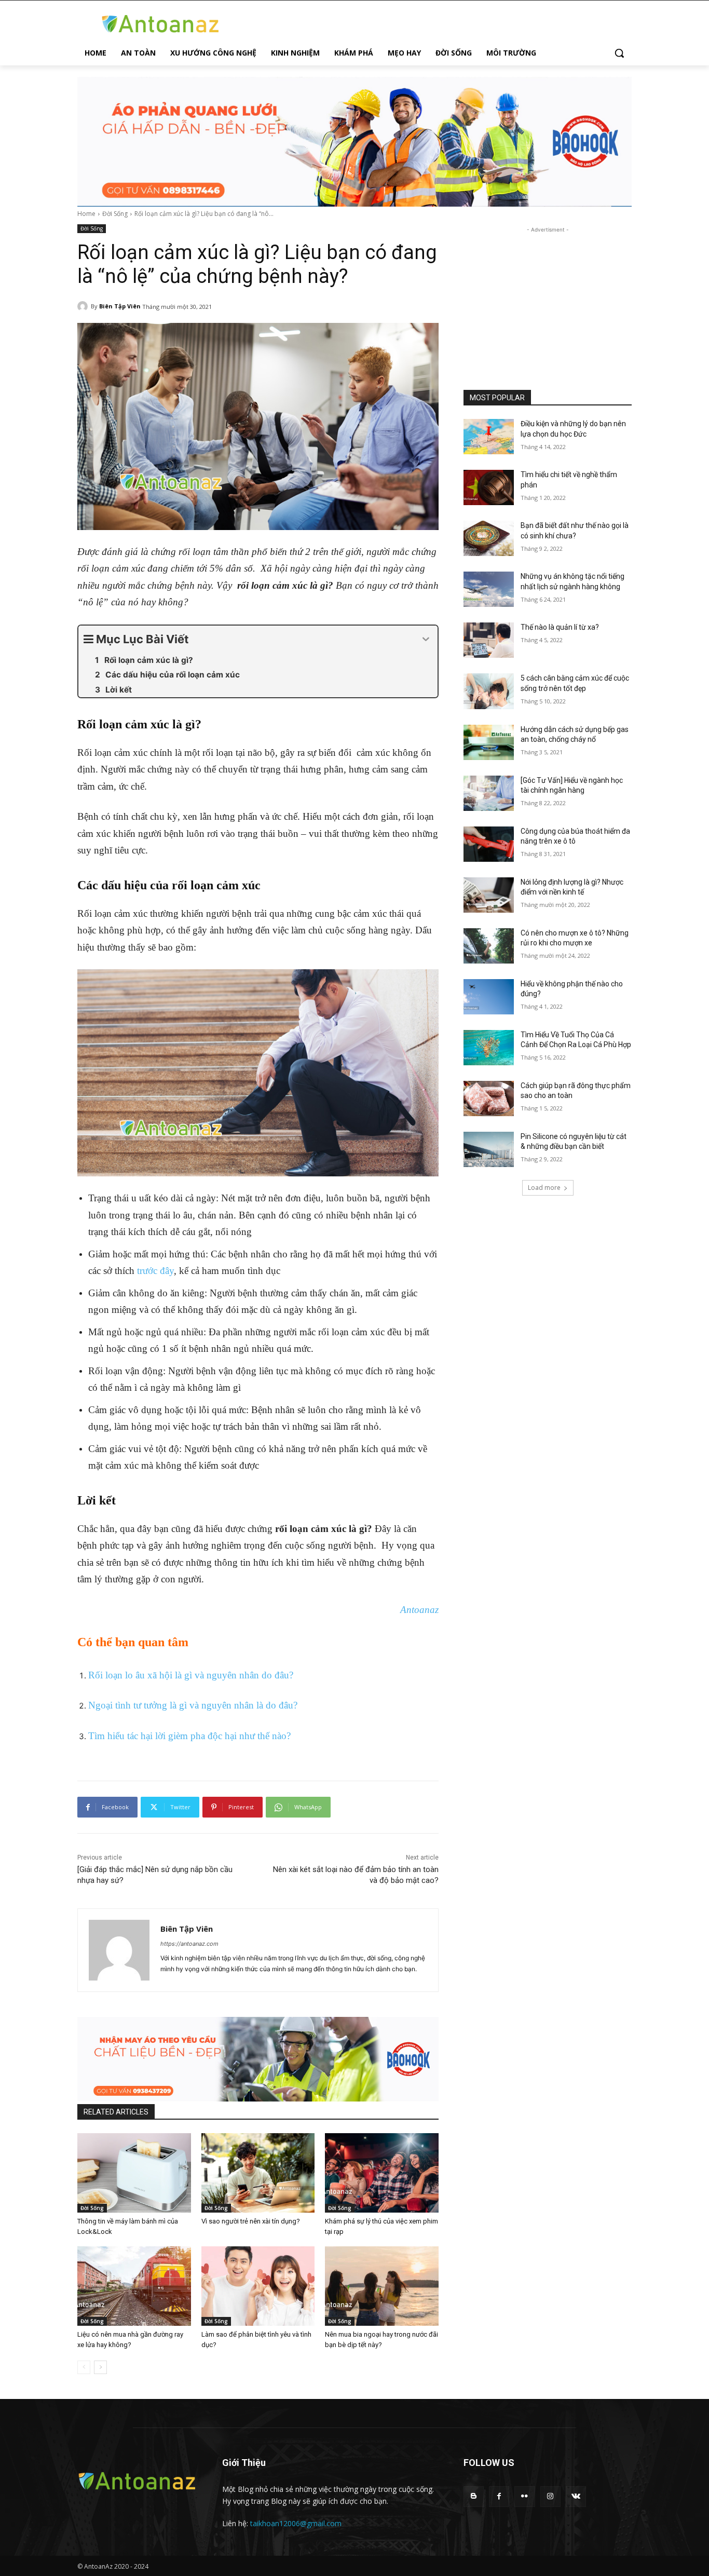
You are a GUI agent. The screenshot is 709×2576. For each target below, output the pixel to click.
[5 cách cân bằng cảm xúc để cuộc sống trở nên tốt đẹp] (489, 691)
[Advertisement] (548, 300)
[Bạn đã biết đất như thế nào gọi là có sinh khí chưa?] (489, 538)
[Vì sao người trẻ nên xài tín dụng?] (258, 2173)
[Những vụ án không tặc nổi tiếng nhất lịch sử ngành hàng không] (489, 589)
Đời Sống (115, 214)
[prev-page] (84, 2367)
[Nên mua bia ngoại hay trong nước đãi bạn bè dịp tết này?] (382, 2286)
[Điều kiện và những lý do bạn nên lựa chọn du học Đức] (489, 437)
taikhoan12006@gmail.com (296, 2523)
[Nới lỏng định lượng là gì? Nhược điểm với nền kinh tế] (489, 895)
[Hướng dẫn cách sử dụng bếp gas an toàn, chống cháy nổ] (489, 742)
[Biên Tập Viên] (84, 306)
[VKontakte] (576, 2496)
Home (86, 214)
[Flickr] (524, 2496)
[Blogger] (474, 2496)
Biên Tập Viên (120, 306)
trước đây (155, 1271)
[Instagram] (550, 2496)
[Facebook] (499, 2496)
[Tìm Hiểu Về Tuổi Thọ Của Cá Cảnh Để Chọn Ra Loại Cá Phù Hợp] (489, 1048)
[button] (619, 53)
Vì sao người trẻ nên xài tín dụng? (251, 2221)
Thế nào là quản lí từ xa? (560, 627)
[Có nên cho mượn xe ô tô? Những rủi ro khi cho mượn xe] (489, 946)
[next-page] (100, 2367)
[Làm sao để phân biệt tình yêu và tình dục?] (258, 2286)
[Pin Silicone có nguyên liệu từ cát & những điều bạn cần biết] (489, 1149)
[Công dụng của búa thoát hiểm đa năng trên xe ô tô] (489, 844)
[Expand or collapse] (426, 639)
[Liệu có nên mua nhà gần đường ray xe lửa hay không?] (134, 2286)
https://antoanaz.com (189, 1944)
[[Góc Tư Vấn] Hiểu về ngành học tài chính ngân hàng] (489, 793)
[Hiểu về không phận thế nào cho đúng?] (489, 997)
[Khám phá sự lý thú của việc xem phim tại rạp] (382, 2173)
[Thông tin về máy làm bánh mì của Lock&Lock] (134, 2173)
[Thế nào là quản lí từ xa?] (489, 640)
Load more (544, 1188)
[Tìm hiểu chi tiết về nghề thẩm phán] (489, 487)
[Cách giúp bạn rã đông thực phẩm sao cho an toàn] (489, 1099)
